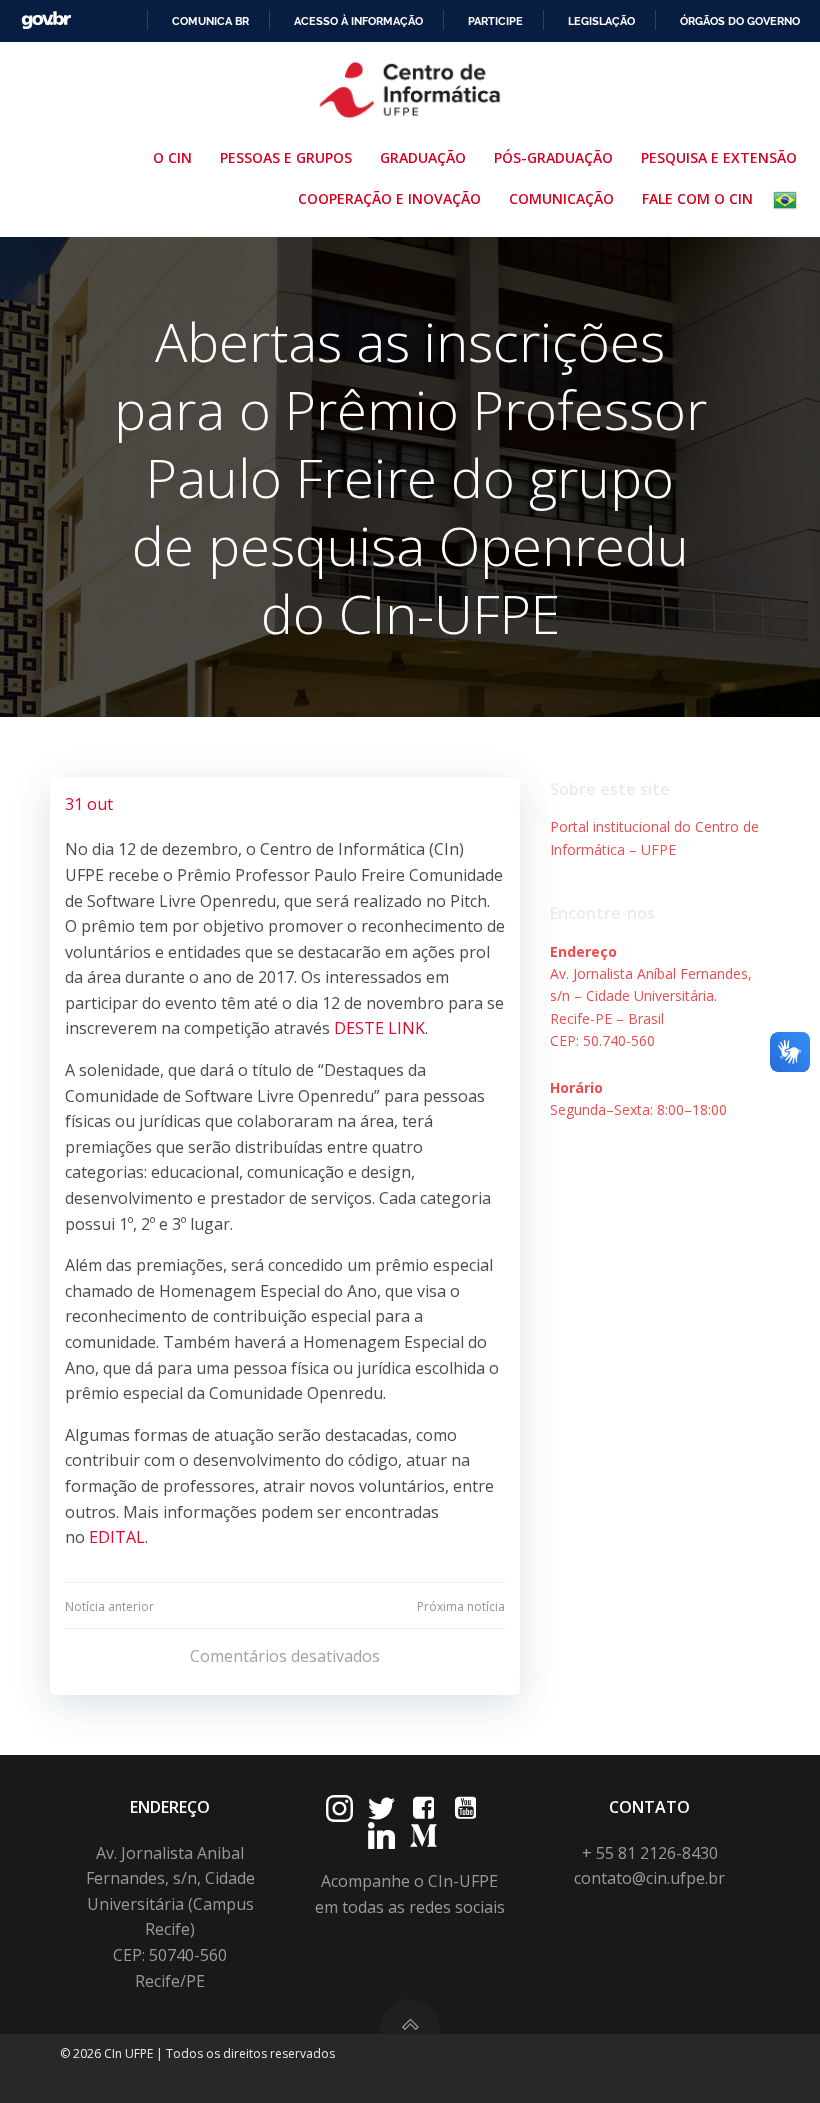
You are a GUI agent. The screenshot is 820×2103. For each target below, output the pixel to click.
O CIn (172, 157)
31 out (89, 804)
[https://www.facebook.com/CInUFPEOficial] (423, 1808)
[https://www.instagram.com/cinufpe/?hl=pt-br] (339, 1808)
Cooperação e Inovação (389, 198)
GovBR (46, 20)
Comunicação (561, 198)
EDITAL (117, 1537)
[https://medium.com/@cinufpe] (423, 1835)
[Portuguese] (789, 200)
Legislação (601, 21)
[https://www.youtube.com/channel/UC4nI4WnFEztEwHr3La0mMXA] (465, 1808)
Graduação (423, 157)
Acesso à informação (358, 21)
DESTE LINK (379, 1028)
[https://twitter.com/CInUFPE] (381, 1808)
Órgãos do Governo (740, 21)
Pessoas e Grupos (286, 157)
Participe (495, 21)
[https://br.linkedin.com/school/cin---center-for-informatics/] (381, 1835)
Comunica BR (210, 21)
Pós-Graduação (553, 157)
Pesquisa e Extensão (719, 157)
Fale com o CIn (697, 198)
